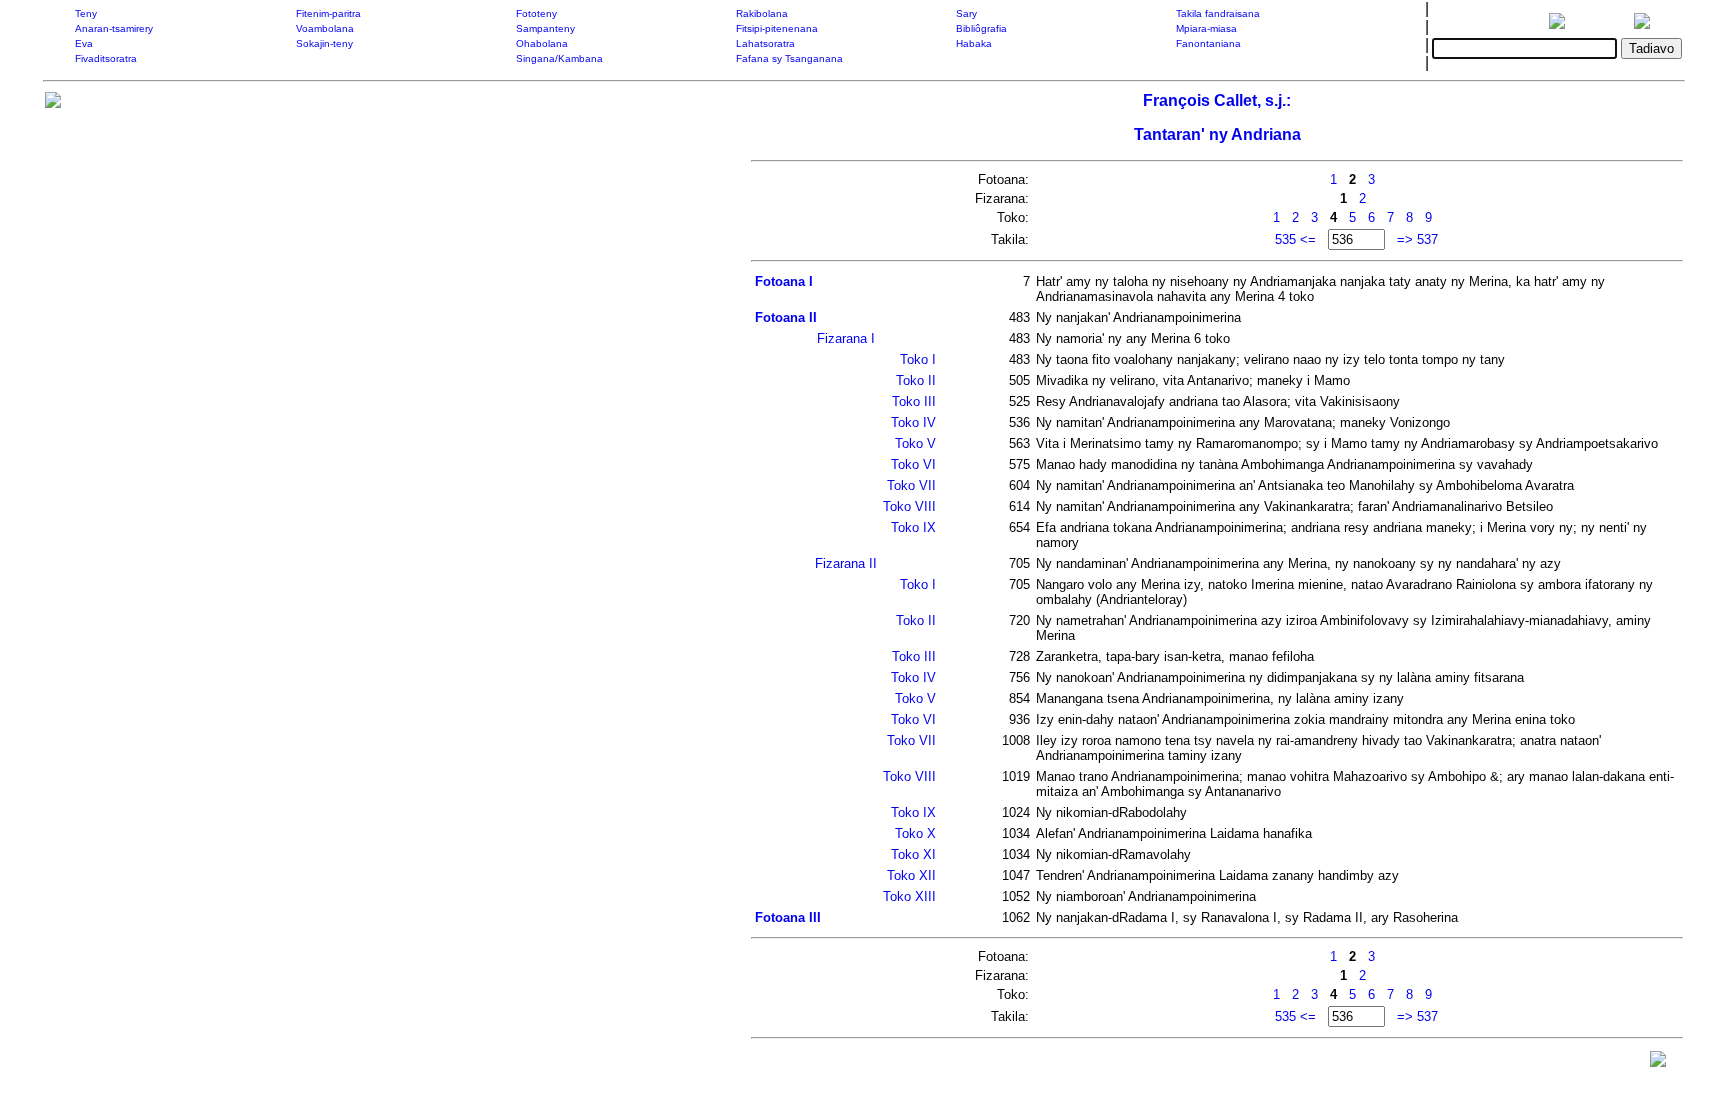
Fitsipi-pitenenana (777, 28)
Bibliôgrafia (981, 28)
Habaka (974, 43)
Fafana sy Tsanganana (789, 58)
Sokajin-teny (324, 43)
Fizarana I (846, 338)
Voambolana (325, 28)
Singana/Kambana (559, 58)
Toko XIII (909, 896)
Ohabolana (542, 43)
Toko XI (913, 854)
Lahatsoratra (765, 43)
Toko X (915, 833)
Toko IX (913, 527)
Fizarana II (846, 563)
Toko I (918, 359)
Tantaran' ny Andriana (1217, 134)
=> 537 (1417, 239)
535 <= (1295, 239)
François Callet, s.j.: (1217, 100)
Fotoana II (786, 317)
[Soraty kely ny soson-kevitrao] (1658, 1063)
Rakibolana (762, 13)
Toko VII (911, 485)
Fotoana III (788, 917)
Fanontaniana (1208, 43)
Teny (86, 13)
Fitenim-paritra (328, 13)
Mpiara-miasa (1206, 28)
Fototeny (536, 13)
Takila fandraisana (1218, 13)
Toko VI (913, 464)
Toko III (914, 401)
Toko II (916, 380)
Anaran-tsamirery (114, 28)
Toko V (915, 443)
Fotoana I (784, 281)
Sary (966, 13)
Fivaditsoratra (106, 58)
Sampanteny (545, 28)
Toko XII (911, 875)
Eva (84, 43)
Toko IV (913, 422)
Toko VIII (909, 506)
